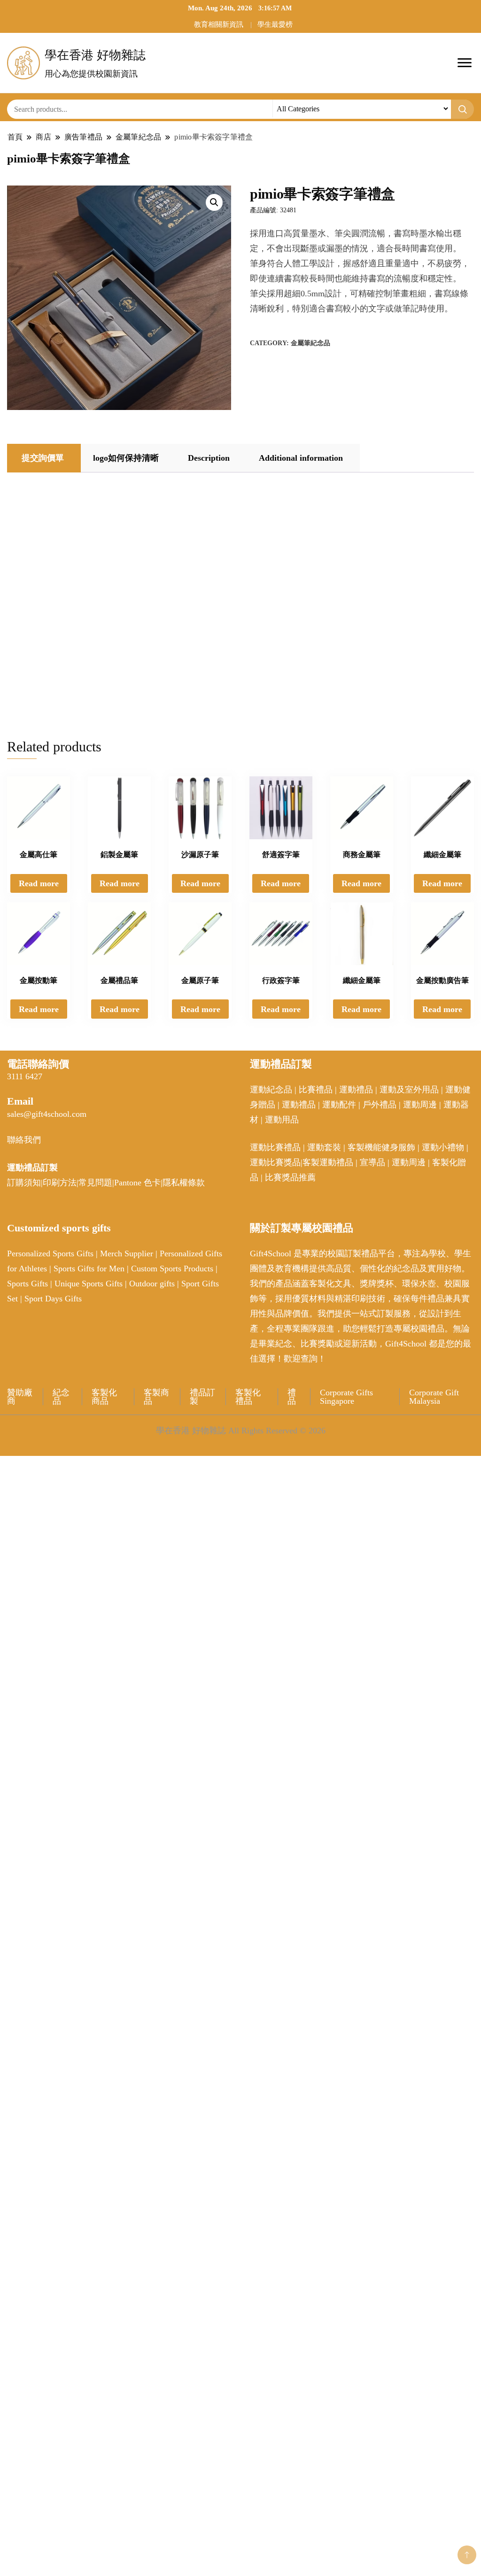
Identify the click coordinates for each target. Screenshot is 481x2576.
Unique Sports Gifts (89, 1284)
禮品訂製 (202, 1397)
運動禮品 (356, 1090)
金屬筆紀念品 (310, 343)
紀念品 (61, 1397)
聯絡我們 (24, 1140)
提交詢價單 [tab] (43, 458)
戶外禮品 (380, 1105)
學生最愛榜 (275, 24)
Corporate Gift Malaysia (434, 1397)
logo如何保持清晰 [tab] (126, 458)
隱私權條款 (184, 1183)
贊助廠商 (20, 1397)
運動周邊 (420, 1105)
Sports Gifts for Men (89, 1269)
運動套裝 (324, 1147)
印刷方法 (60, 1183)
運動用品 (282, 1120)
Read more (39, 883)
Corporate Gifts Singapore (346, 1397)
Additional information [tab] (301, 458)
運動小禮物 (443, 1147)
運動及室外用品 (409, 1090)
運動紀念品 (271, 1090)
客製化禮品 (248, 1397)
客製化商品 (104, 1397)
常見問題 (95, 1183)
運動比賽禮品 (276, 1147)
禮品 (292, 1397)
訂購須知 (24, 1183)
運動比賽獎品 (275, 1162)
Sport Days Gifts (53, 1299)
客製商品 (156, 1397)
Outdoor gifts (152, 1284)
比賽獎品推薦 (290, 1177)
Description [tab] (209, 458)
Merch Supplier (127, 1253)
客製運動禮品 (328, 1162)
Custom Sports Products (172, 1269)
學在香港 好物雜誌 (95, 55)
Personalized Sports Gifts (50, 1253)
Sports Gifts (27, 1284)
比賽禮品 (316, 1090)
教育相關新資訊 (219, 24)
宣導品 (372, 1162)
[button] (214, 202)
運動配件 (339, 1105)
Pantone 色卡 (137, 1183)
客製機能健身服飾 (381, 1147)
